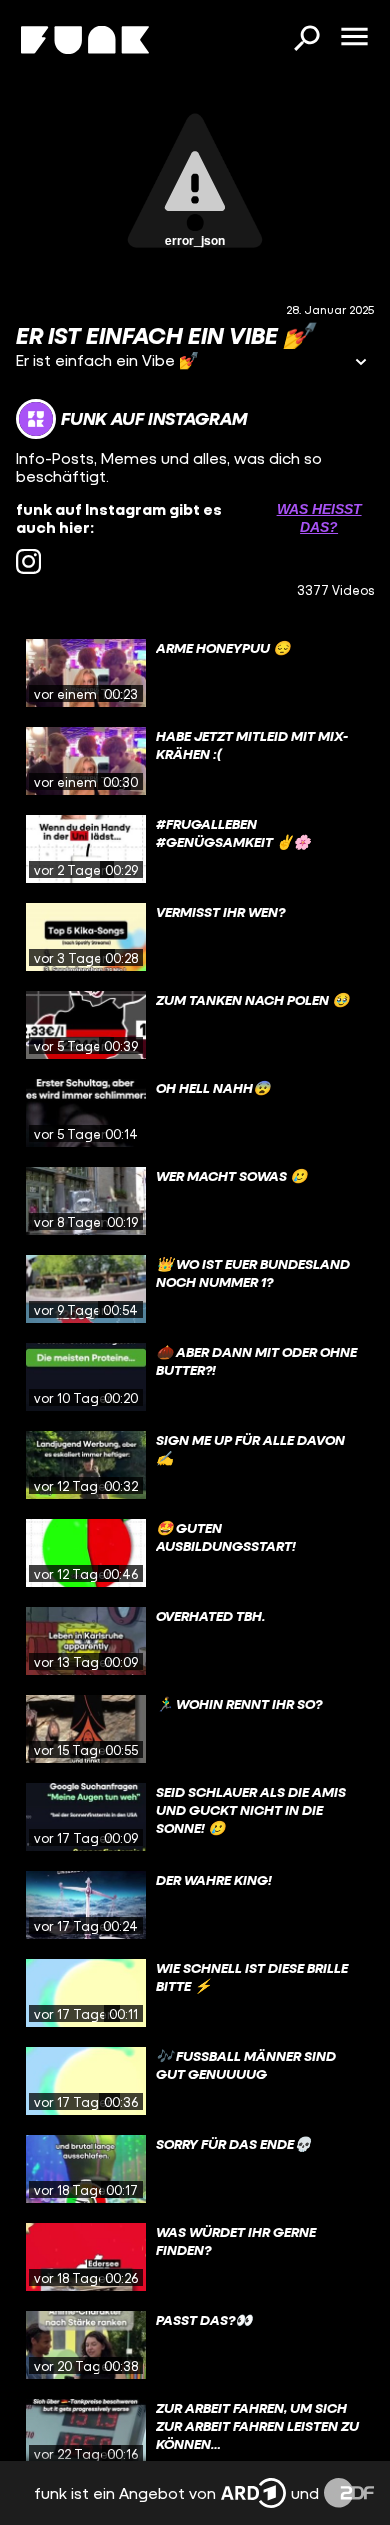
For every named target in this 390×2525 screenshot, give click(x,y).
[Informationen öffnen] (361, 363)
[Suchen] (306, 40)
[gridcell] (195, 673)
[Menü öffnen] (354, 38)
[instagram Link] (28, 561)
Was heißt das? (319, 518)
